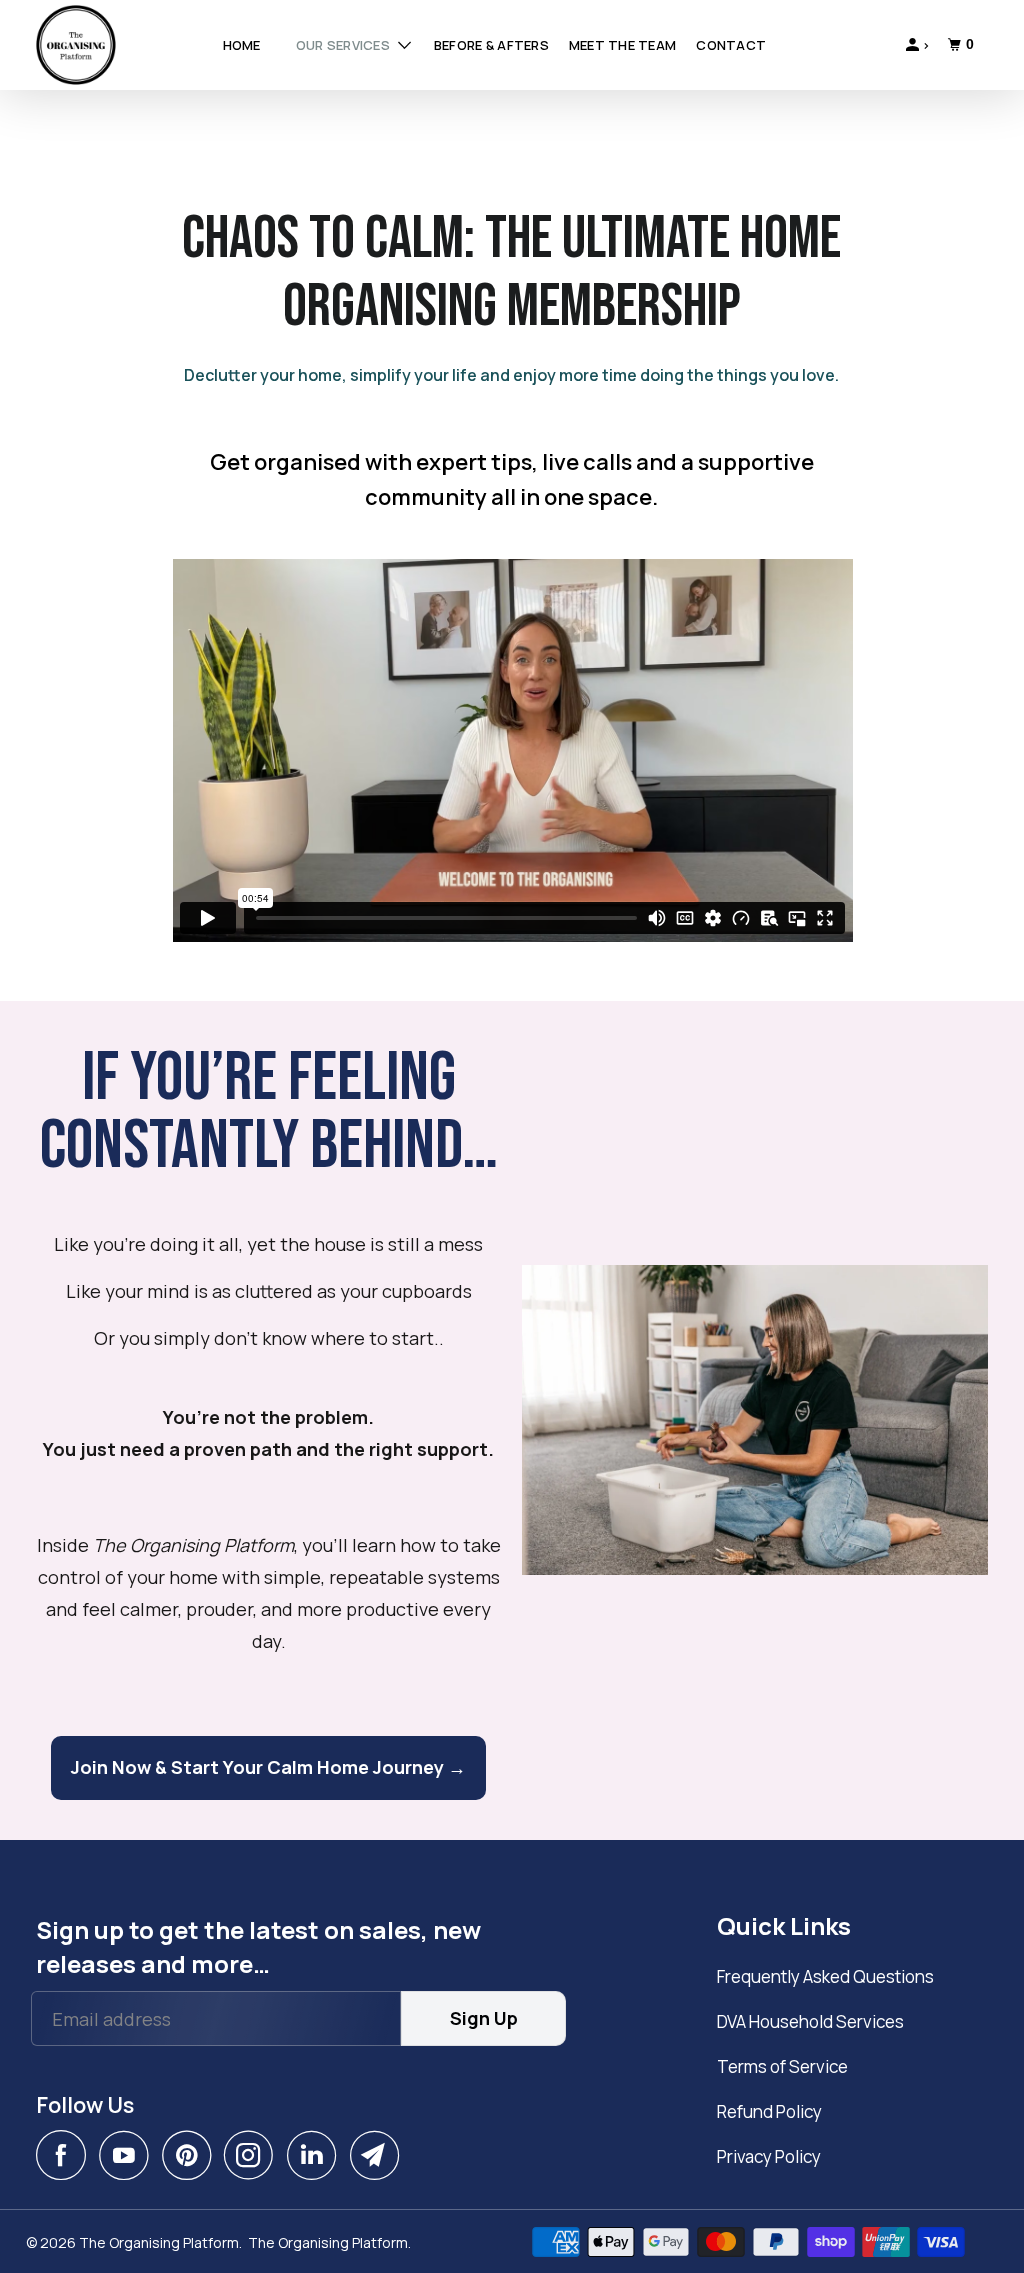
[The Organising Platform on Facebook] (66, 2155)
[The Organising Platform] (107, 45)
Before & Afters (491, 45)
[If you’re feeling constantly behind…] (755, 1420)
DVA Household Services (810, 2021)
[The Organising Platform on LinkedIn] (317, 2155)
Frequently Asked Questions (825, 1976)
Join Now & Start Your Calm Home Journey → (268, 1767)
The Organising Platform (159, 2242)
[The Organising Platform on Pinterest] (191, 2155)
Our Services (344, 45)
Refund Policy (769, 2111)
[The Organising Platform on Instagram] (254, 2155)
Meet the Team (622, 45)
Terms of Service (782, 2066)
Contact (731, 45)
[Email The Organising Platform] (380, 2155)
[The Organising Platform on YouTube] (129, 2155)
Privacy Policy (769, 2156)
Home (242, 45)
